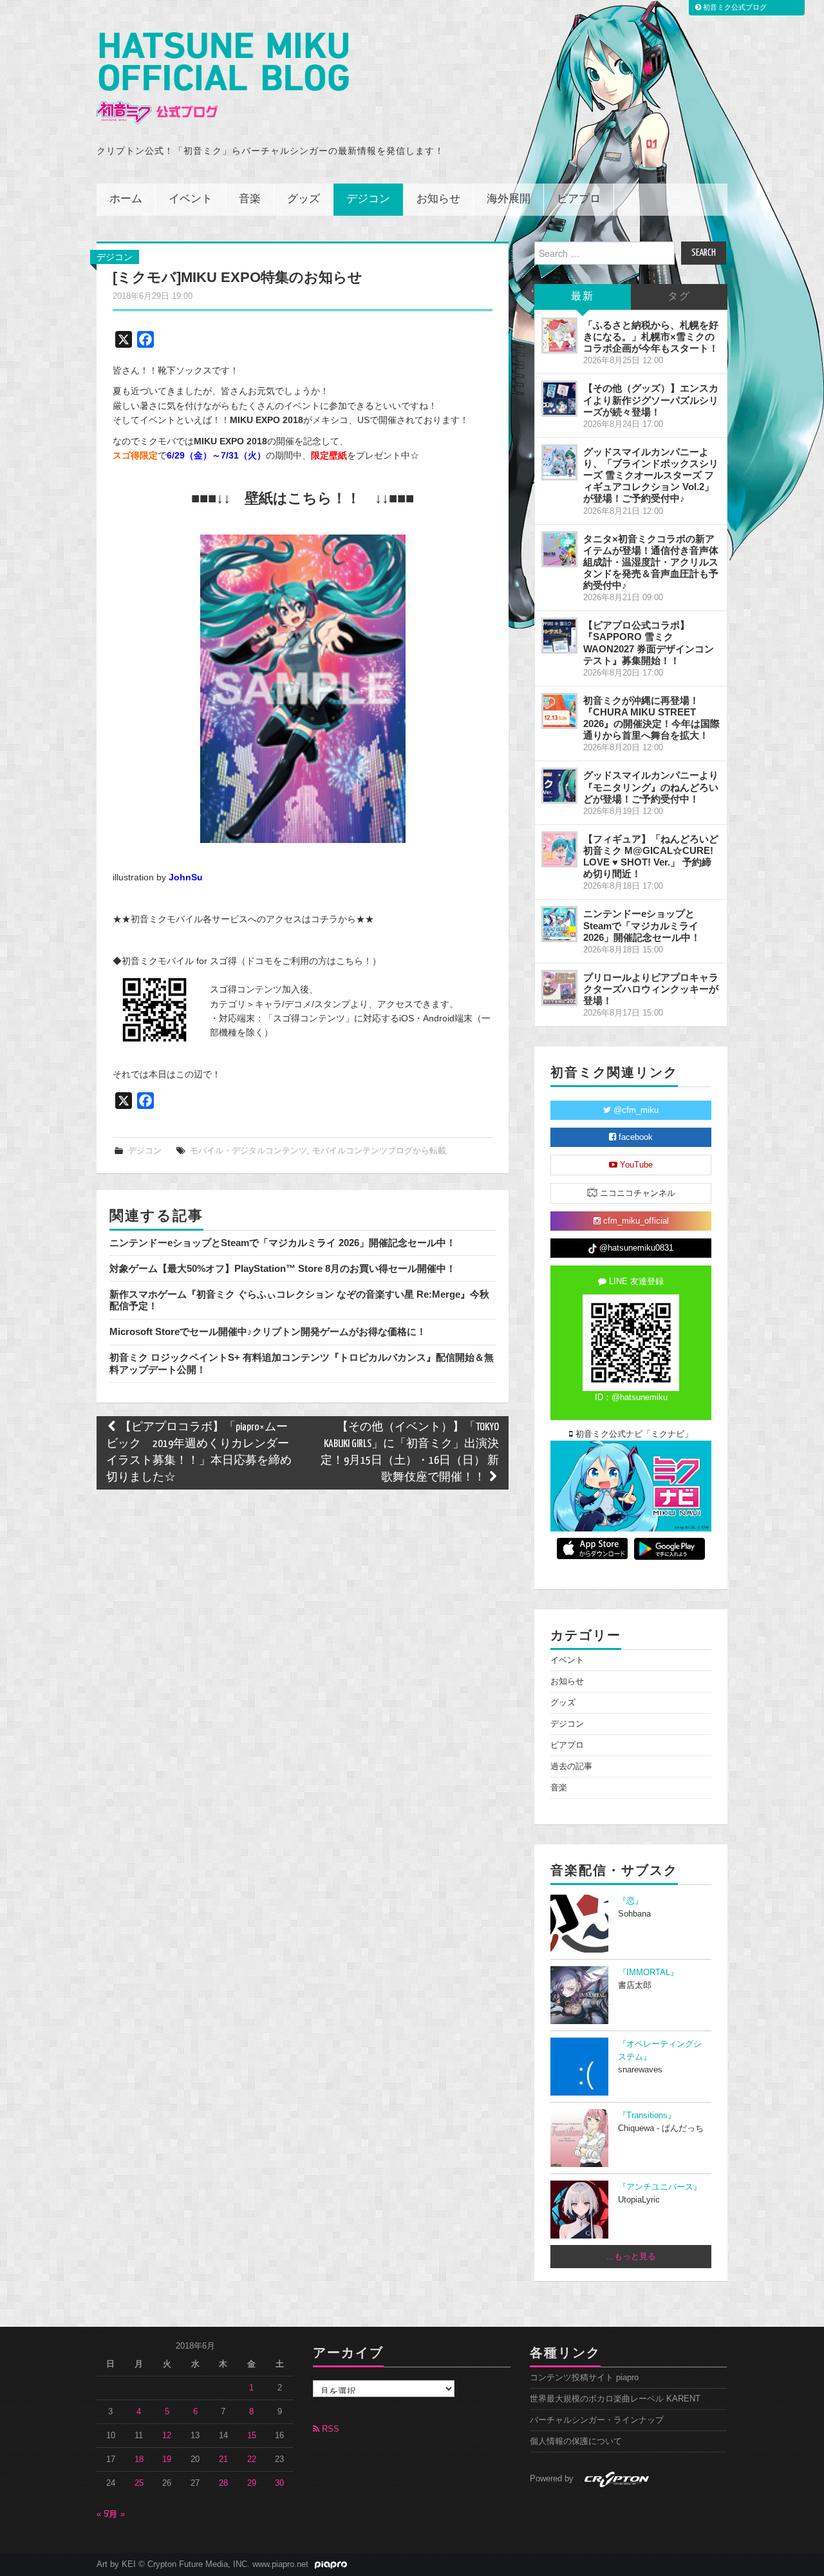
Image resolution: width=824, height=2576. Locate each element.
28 (223, 2483)
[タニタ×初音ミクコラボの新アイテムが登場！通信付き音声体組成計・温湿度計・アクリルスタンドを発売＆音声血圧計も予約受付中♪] (559, 549)
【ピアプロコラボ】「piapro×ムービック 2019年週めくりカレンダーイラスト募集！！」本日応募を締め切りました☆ (199, 1453)
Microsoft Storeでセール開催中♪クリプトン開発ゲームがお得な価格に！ (268, 1331)
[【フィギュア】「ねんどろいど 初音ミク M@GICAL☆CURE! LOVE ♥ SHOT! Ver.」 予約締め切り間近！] (559, 849)
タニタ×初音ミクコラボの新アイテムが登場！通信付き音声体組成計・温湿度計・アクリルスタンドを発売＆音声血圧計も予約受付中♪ (651, 562)
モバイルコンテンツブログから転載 (379, 1151)
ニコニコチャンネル (636, 1193)
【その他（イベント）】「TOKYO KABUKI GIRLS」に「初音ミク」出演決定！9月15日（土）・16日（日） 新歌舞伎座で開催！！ (410, 1453)
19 (167, 2459)
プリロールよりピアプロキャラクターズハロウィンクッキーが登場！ (651, 989)
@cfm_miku (635, 1110)
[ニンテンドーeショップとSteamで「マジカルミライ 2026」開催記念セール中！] (559, 924)
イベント (191, 199)
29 (252, 2483)
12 (167, 2436)
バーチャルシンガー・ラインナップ (597, 2420)
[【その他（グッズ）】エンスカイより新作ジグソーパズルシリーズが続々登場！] (559, 399)
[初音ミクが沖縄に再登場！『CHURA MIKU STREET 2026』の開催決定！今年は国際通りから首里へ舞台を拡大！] (559, 711)
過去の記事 (571, 1766)
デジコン (368, 199)
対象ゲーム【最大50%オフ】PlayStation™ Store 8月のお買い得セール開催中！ (283, 1268)
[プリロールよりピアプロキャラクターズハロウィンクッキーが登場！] (559, 988)
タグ (679, 297)
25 (139, 2483)
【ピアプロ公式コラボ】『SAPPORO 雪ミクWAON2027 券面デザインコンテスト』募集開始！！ (649, 642)
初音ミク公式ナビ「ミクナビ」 (633, 1434)
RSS (329, 2429)
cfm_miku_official (635, 1221)
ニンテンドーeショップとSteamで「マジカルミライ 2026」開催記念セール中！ (283, 1243)
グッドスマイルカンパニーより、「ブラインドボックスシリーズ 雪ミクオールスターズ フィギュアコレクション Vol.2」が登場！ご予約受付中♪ (651, 475)
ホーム (126, 199)
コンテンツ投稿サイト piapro (584, 2378)
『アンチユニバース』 (660, 2187)
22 (252, 2459)
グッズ (304, 199)
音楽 (250, 199)
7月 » (115, 2514)
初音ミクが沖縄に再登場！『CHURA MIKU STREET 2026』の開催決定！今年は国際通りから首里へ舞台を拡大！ (651, 718)
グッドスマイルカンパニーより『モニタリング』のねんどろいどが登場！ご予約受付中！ (651, 787)
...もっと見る (631, 2257)
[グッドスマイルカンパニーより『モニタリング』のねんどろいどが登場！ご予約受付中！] (559, 786)
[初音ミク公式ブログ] (223, 78)
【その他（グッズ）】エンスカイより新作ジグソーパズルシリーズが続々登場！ (651, 400)
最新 (583, 297)
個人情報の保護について (576, 2441)
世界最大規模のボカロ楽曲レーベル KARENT (615, 2399)
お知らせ (438, 199)
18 (139, 2459)
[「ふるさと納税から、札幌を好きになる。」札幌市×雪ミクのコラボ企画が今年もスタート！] (559, 336)
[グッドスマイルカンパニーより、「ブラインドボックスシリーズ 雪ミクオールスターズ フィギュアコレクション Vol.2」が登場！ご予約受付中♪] (559, 462)
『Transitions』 (647, 2116)
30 (279, 2483)
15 (252, 2436)
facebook (634, 1137)
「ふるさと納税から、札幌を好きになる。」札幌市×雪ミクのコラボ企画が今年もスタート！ (651, 336)
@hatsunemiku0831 (635, 1248)
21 (223, 2459)
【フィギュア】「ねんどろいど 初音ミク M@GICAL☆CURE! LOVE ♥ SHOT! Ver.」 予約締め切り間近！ (651, 856)
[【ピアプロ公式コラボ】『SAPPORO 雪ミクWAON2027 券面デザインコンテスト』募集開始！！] (559, 636)
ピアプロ (579, 199)
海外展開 (509, 199)
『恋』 (631, 1901)
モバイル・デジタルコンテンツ (248, 1151)
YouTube (635, 1165)
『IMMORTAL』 (648, 1973)
